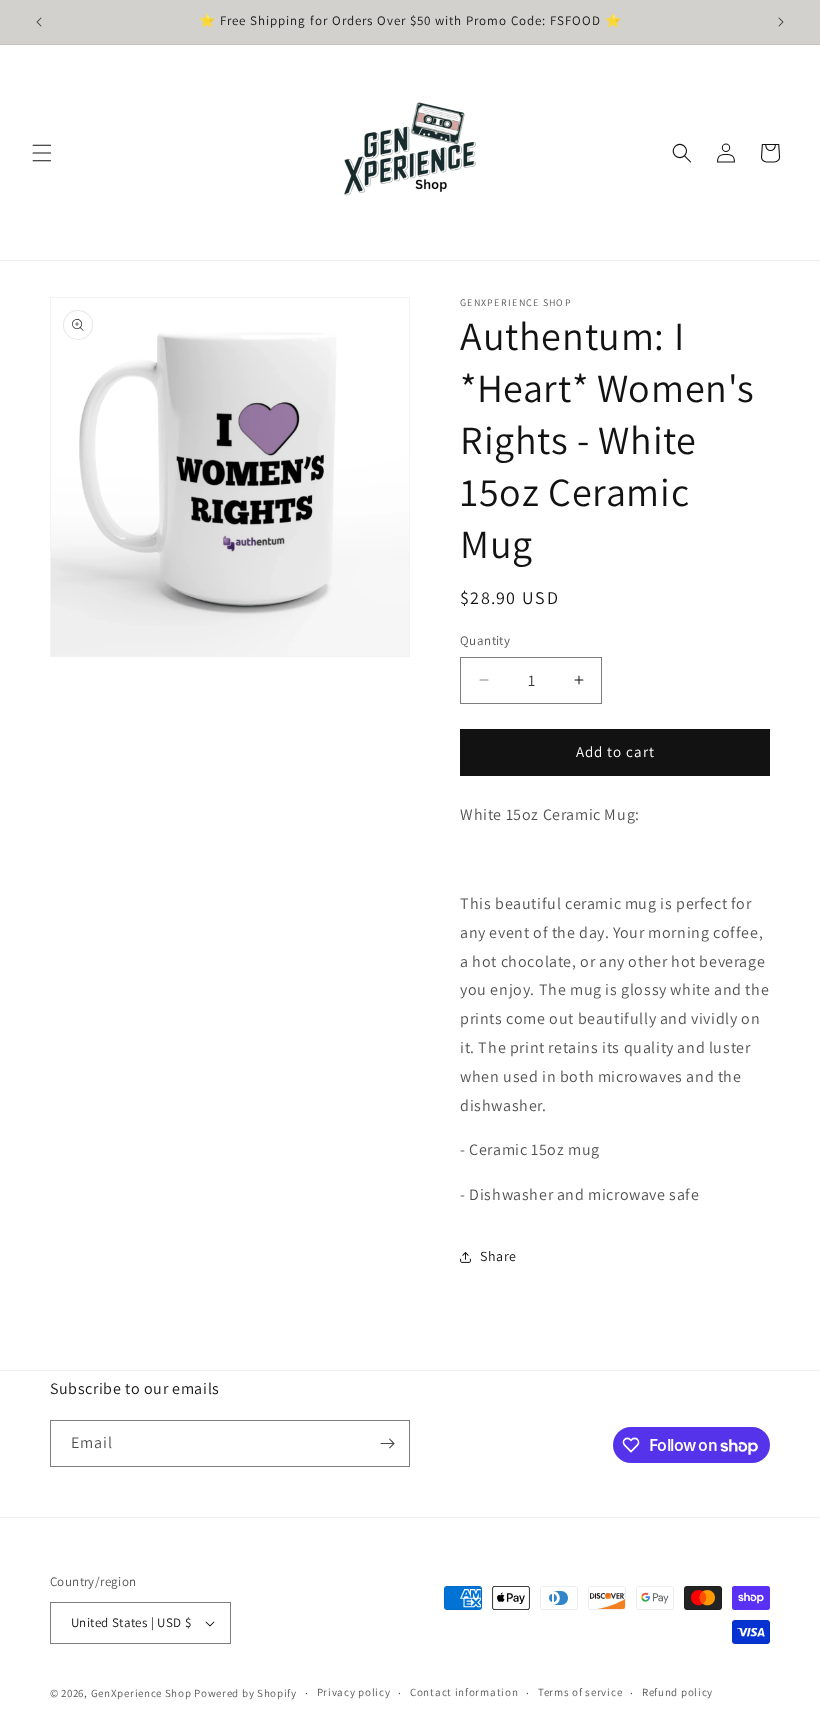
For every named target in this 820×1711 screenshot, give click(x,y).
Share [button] (498, 1256)
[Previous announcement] (39, 22)
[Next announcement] (781, 22)
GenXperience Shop (141, 1693)
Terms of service (580, 1692)
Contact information (464, 1692)
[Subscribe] (387, 1443)
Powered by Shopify (245, 1693)
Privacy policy (354, 1692)
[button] (42, 153)
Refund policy (677, 1692)
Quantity (485, 640)
